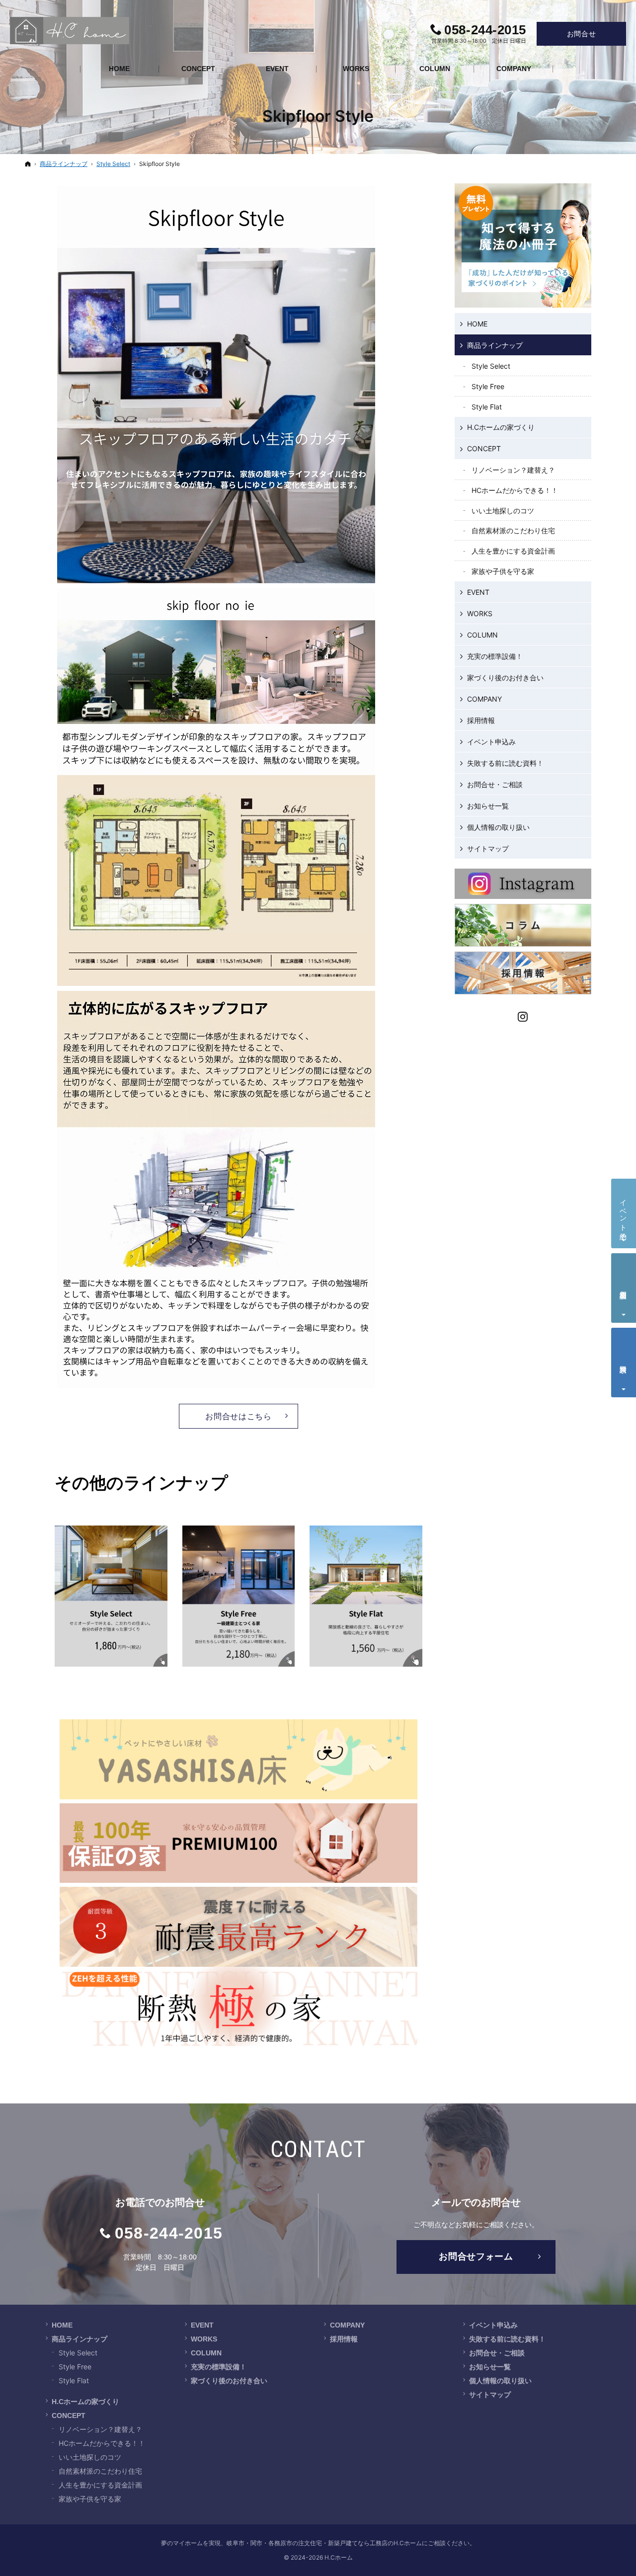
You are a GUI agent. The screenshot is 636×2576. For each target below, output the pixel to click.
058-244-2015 (169, 2233)
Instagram (523, 1015)
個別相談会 (624, 1287)
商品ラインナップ (495, 345)
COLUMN (482, 635)
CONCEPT (484, 448)
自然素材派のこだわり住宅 (513, 530)
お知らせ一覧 (488, 806)
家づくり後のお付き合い (505, 678)
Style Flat (487, 407)
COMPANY (484, 699)
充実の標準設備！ (495, 656)
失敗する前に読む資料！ (505, 763)
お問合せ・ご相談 (495, 784)
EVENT (478, 592)
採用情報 (481, 720)
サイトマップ (488, 848)
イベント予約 (624, 1211)
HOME (477, 324)
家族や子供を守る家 (503, 571)
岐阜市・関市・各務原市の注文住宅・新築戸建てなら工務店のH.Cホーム (324, 2543)
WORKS (480, 613)
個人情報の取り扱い (498, 827)
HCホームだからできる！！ (515, 490)
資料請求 (624, 1361)
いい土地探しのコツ (503, 511)
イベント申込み (491, 742)
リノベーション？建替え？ (513, 470)
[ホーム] (28, 164)
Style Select (491, 366)
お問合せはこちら (238, 1416)
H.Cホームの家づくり (501, 427)
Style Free (488, 386)
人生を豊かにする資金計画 (513, 551)
